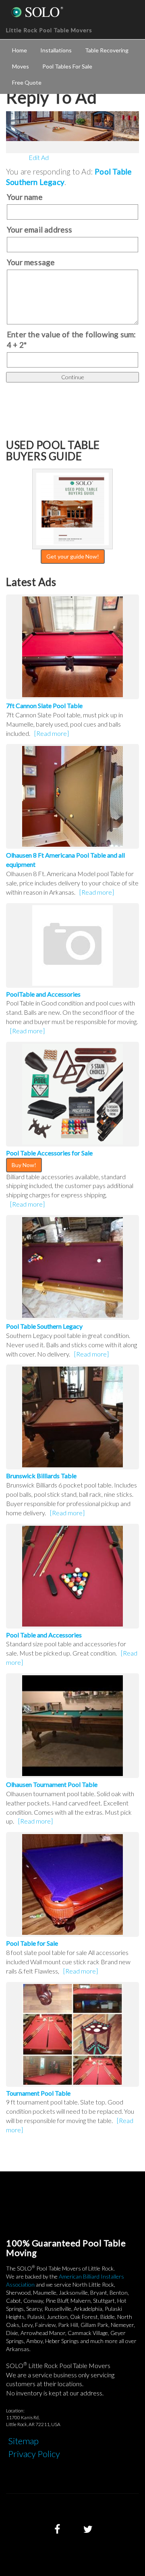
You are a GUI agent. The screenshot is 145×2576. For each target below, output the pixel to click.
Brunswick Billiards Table (41, 1476)
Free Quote (27, 82)
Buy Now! (24, 1165)
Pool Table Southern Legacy (44, 1326)
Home (20, 50)
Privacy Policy (34, 2454)
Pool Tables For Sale (67, 66)
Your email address (40, 230)
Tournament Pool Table (38, 2093)
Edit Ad (39, 157)
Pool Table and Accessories (44, 1635)
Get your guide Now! (73, 556)
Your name (25, 197)
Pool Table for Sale (32, 1943)
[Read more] (52, 733)
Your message (31, 262)
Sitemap (23, 2441)
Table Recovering (107, 50)
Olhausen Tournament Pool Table (52, 1784)
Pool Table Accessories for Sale (49, 1153)
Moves (21, 66)
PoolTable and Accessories (43, 994)
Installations (56, 50)
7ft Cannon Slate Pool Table (44, 705)
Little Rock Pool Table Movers (49, 30)
